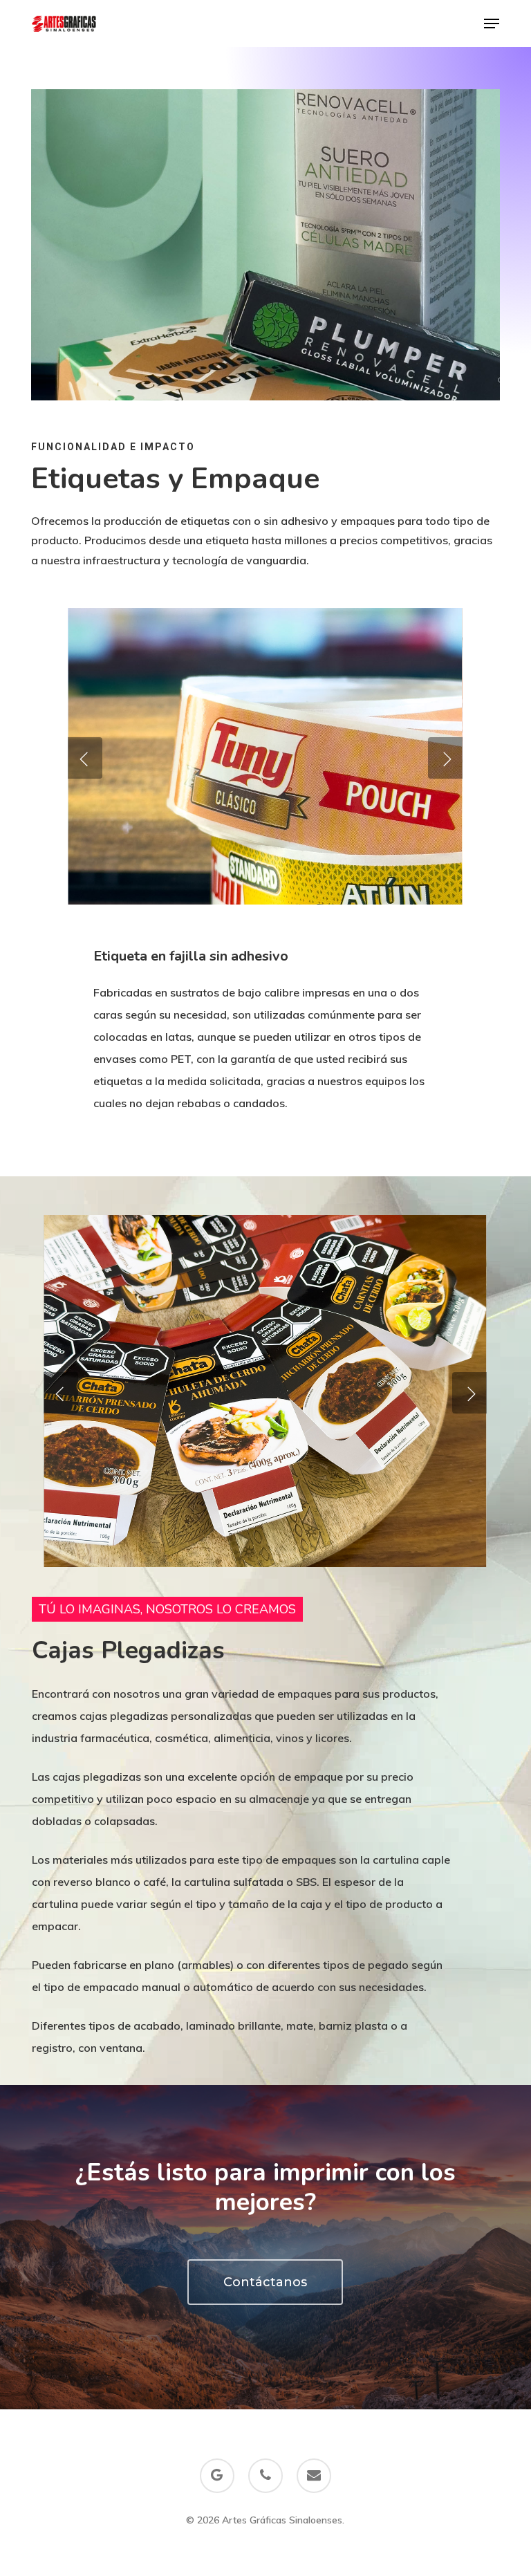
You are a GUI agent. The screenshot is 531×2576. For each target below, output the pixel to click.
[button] (492, 24)
